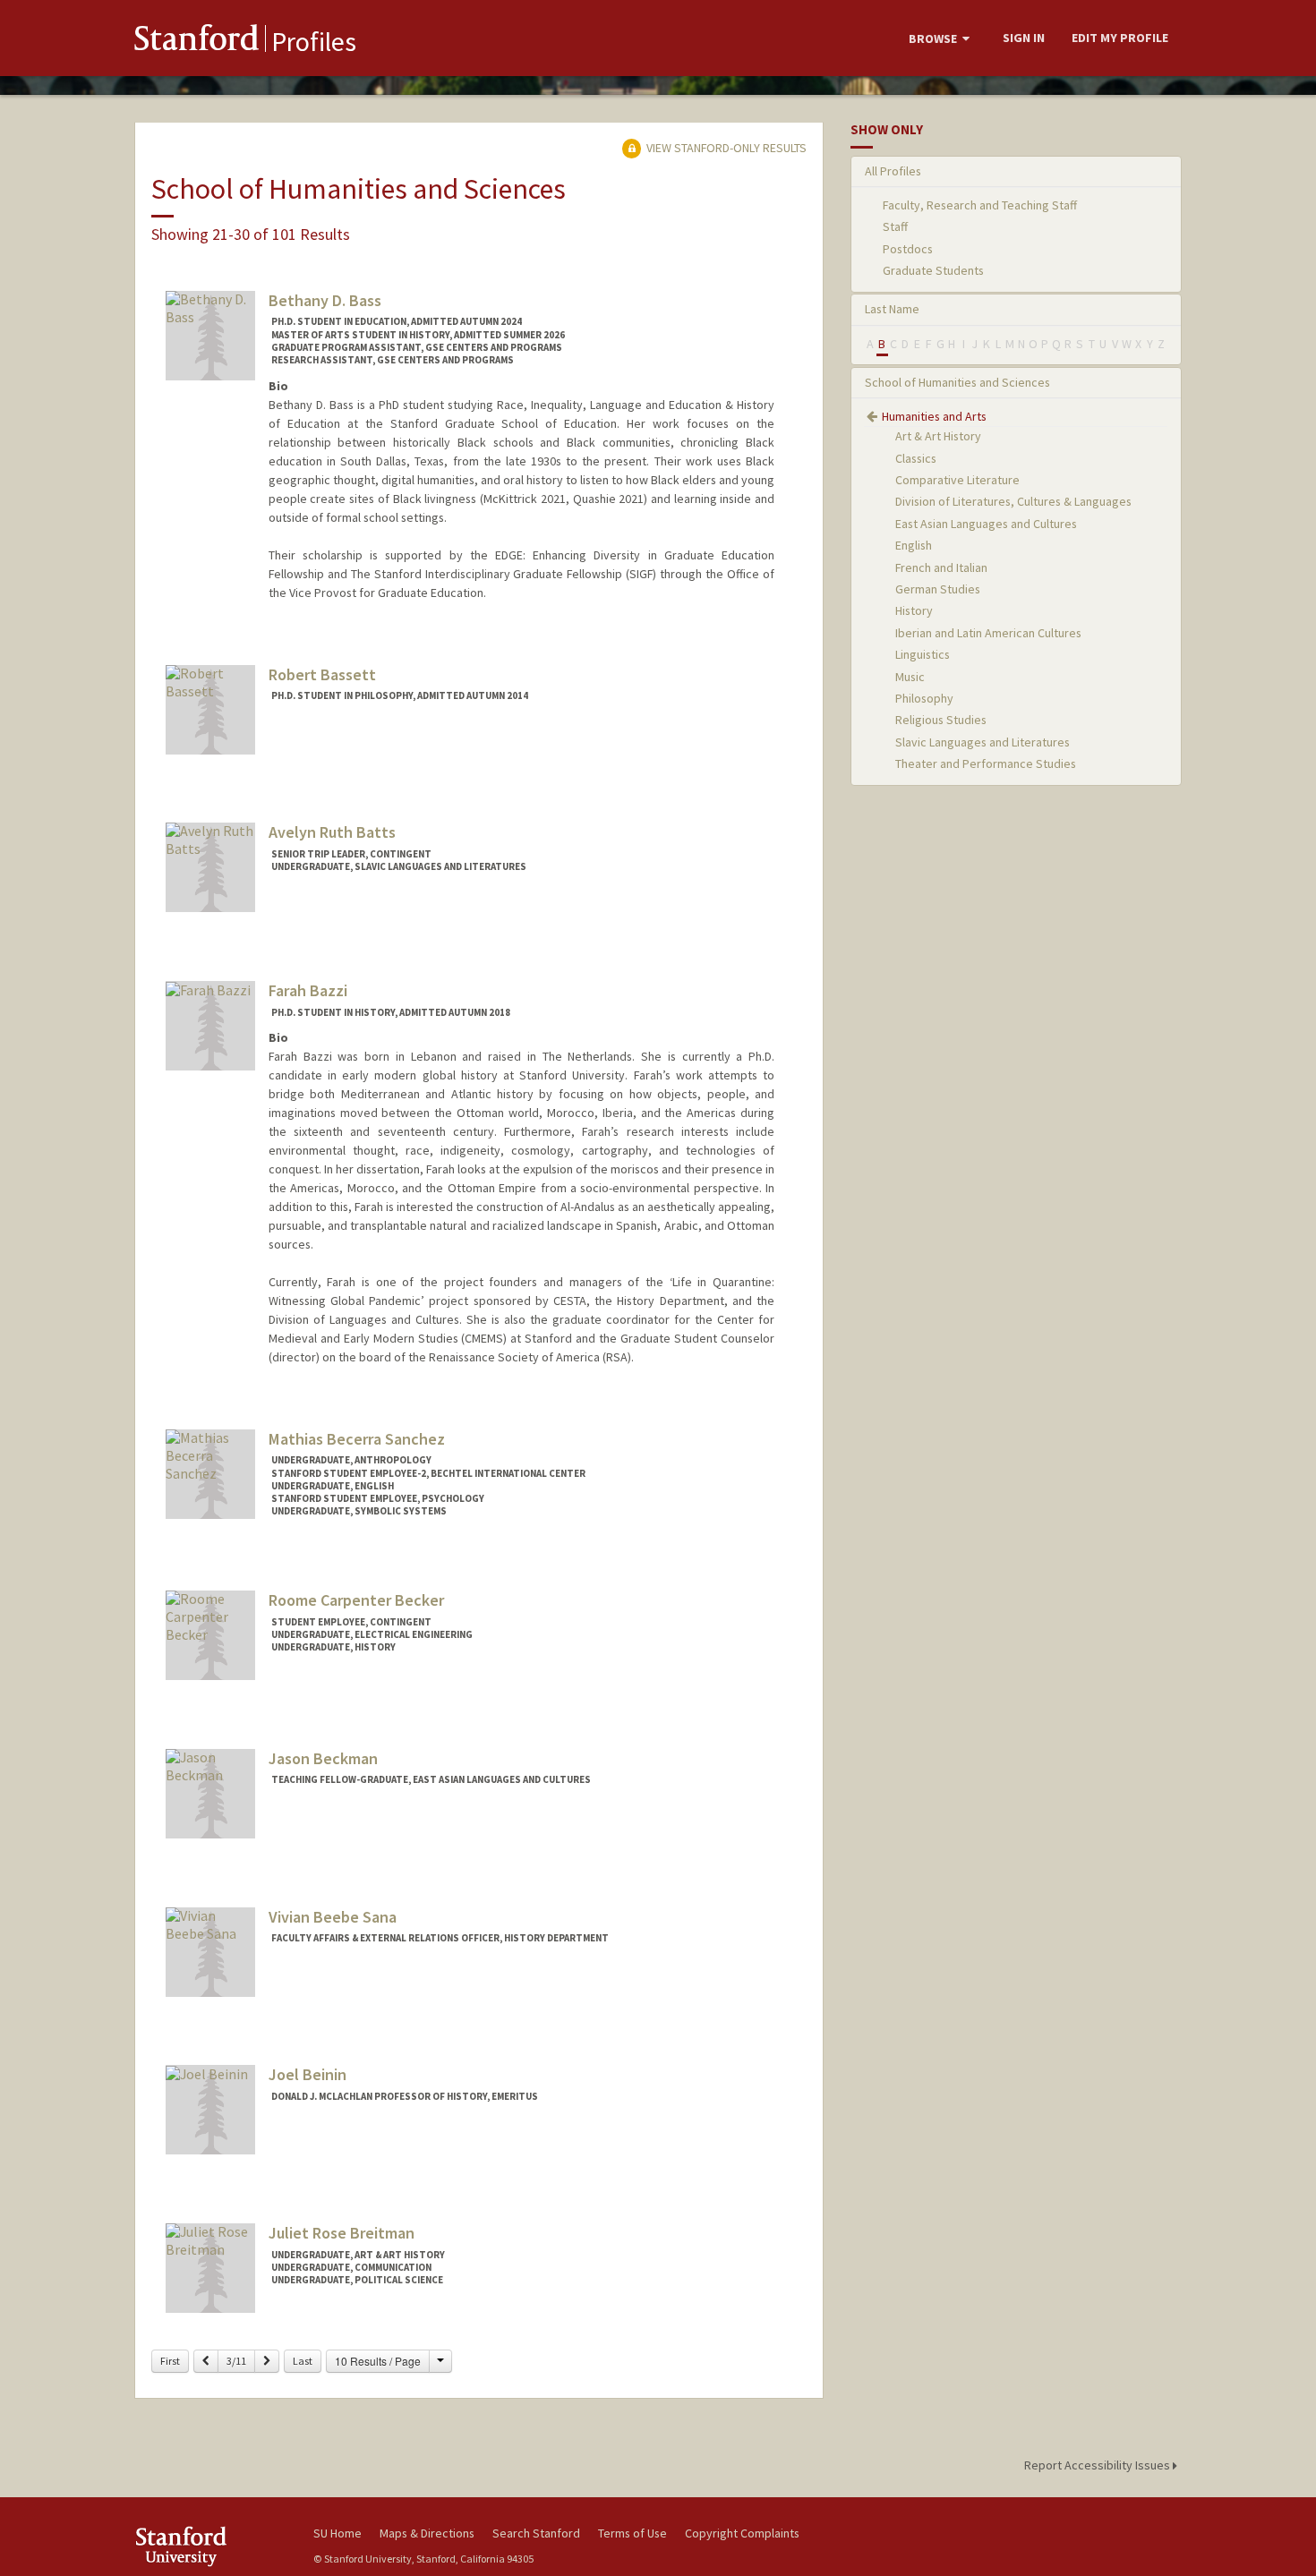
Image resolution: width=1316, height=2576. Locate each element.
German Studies (938, 589)
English (914, 545)
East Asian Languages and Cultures (986, 524)
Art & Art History (938, 436)
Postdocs (908, 249)
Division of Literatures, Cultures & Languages (1013, 501)
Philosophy (924, 698)
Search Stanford (536, 2533)
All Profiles (893, 171)
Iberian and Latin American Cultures (988, 633)
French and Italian (941, 567)
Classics (916, 458)
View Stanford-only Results (725, 148)
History (914, 610)
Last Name (892, 309)
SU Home (338, 2533)
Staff (895, 226)
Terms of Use (632, 2533)
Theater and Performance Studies (986, 763)
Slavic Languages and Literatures (983, 742)
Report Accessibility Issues (1098, 2465)
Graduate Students (933, 270)
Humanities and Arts (934, 416)
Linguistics (923, 654)
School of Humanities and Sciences (957, 382)
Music (910, 677)
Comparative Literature (957, 480)
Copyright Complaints (742, 2533)
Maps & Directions (427, 2533)
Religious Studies (941, 720)
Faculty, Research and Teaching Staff (980, 205)
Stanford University (210, 2546)
